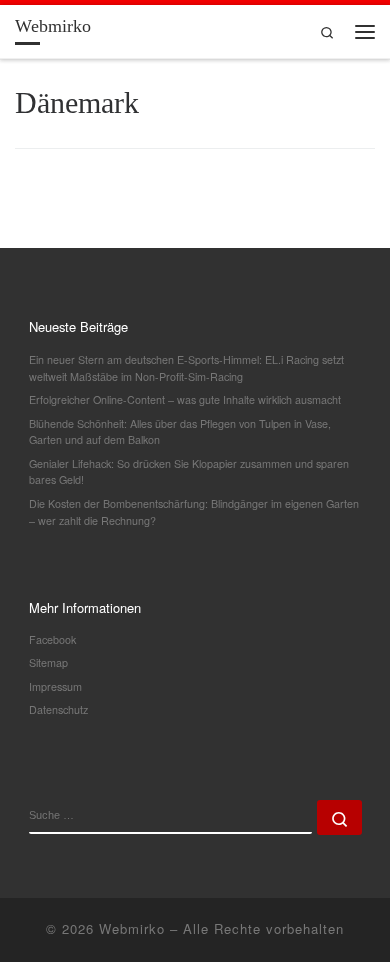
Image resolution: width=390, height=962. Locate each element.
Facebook (52, 639)
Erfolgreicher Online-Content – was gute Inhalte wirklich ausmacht (185, 399)
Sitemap (48, 662)
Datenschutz (58, 709)
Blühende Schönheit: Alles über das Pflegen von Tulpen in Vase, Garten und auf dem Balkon (180, 432)
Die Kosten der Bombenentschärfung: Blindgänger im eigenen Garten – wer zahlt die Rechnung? (194, 512)
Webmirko (132, 928)
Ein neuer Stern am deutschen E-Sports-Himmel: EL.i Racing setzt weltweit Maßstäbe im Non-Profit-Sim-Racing (186, 368)
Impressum (55, 686)
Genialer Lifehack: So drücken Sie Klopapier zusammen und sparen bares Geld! (189, 472)
